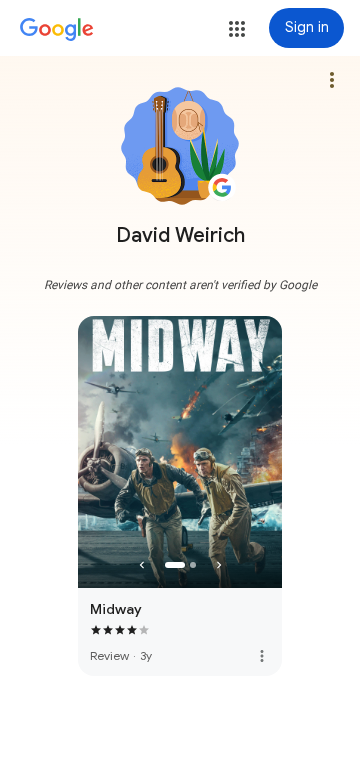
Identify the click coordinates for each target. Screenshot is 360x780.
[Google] (57, 30)
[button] (237, 29)
